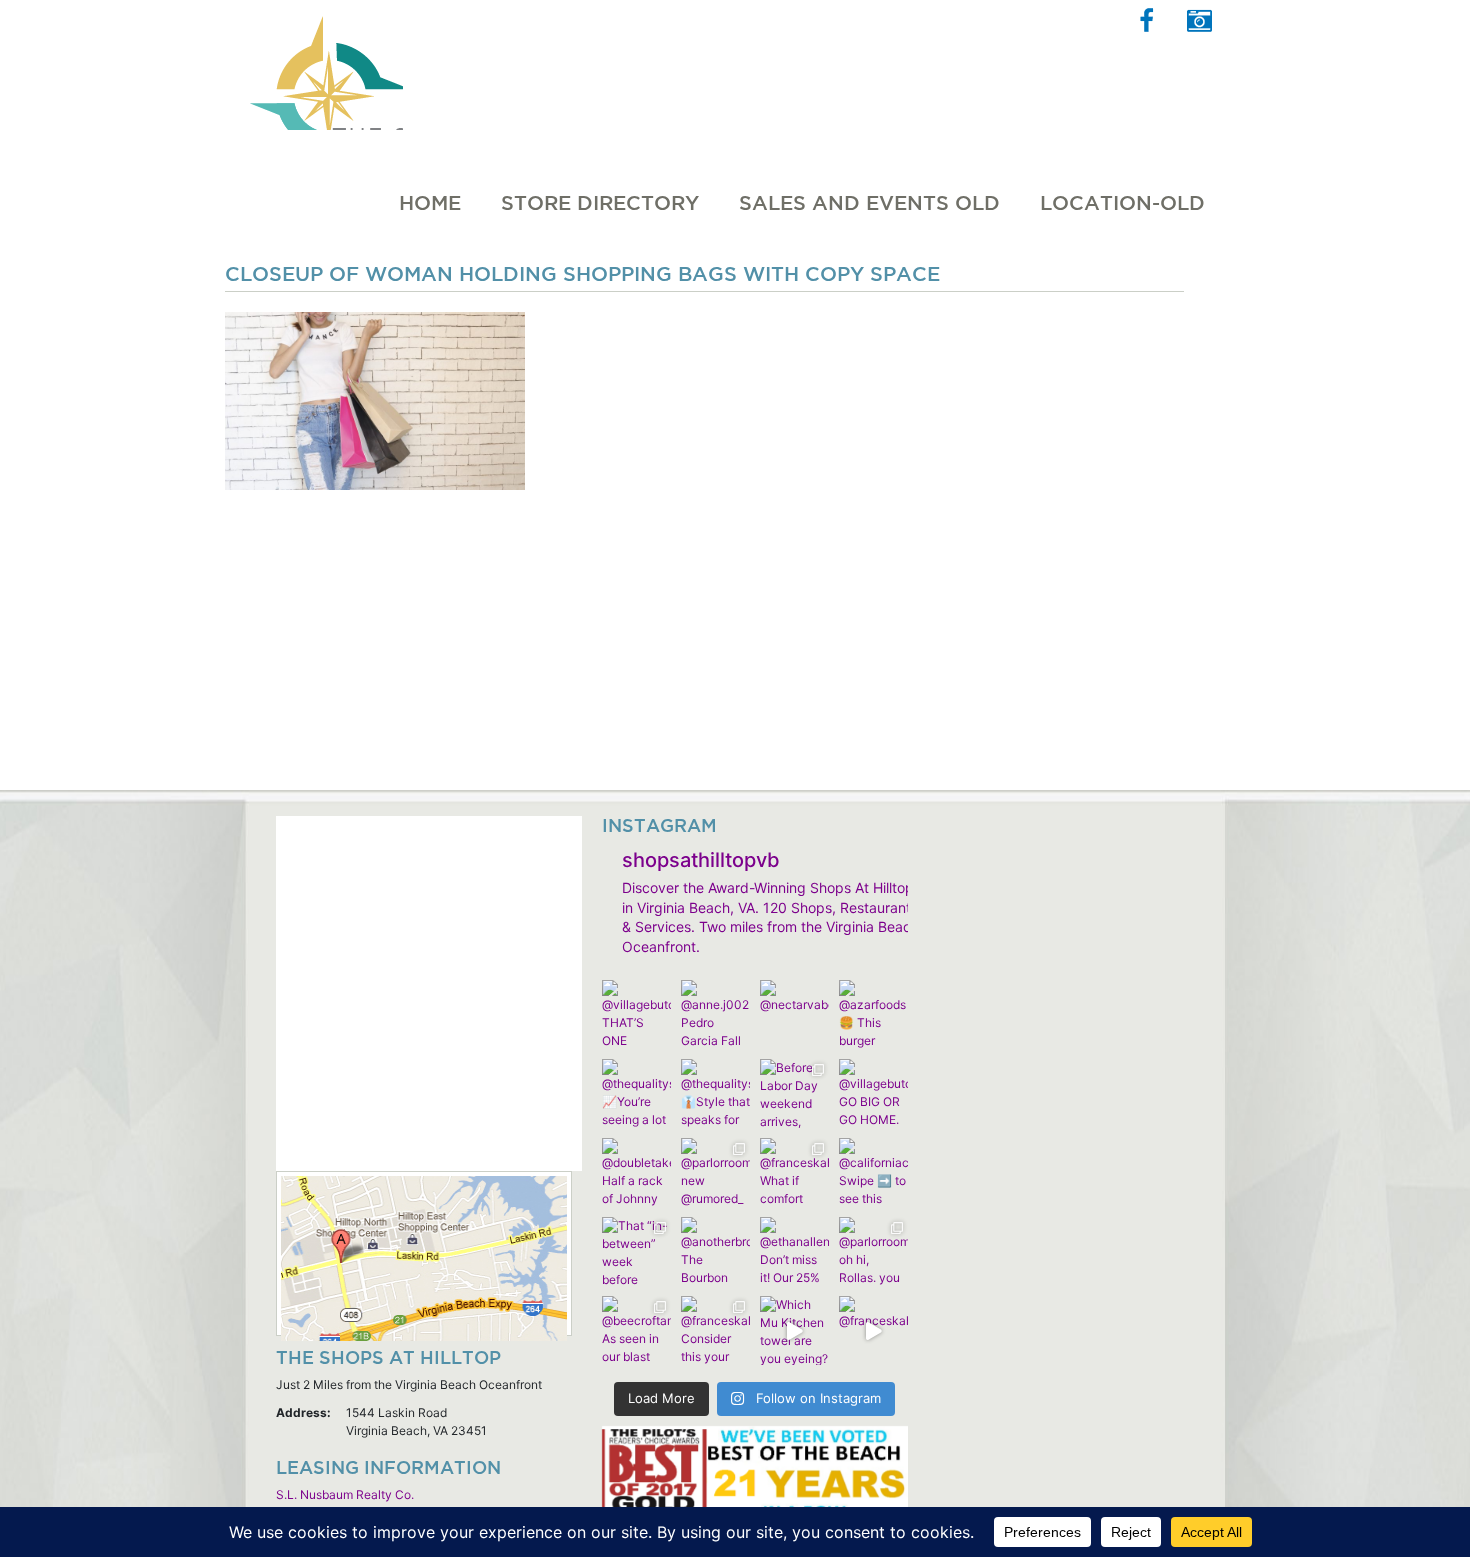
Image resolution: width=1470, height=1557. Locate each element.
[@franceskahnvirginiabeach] (873, 1330)
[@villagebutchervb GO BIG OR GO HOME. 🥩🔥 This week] (873, 1093)
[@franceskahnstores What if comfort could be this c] (794, 1172)
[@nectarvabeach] (794, 1014)
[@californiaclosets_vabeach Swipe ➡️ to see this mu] (873, 1172)
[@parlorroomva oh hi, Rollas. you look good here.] (873, 1251)
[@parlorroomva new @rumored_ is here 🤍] (715, 1172)
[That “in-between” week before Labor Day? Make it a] (636, 1251)
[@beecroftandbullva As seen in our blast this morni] (636, 1330)
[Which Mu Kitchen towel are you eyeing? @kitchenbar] (794, 1330)
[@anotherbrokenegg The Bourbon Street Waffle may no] (715, 1251)
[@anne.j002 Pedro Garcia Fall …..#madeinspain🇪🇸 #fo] (715, 1014)
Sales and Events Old (869, 203)
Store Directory (600, 203)
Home (430, 203)
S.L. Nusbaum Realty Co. (345, 1494)
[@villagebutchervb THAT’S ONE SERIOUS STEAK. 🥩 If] (636, 1014)
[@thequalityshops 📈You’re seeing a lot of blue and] (636, 1093)
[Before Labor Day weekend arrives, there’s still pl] (794, 1093)
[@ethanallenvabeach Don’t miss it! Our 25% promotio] (794, 1251)
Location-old (1122, 203)
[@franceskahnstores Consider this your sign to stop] (715, 1330)
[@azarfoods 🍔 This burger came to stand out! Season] (873, 1014)
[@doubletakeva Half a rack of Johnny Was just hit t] (636, 1172)
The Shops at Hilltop (324, 65)
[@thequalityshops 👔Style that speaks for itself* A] (715, 1093)
